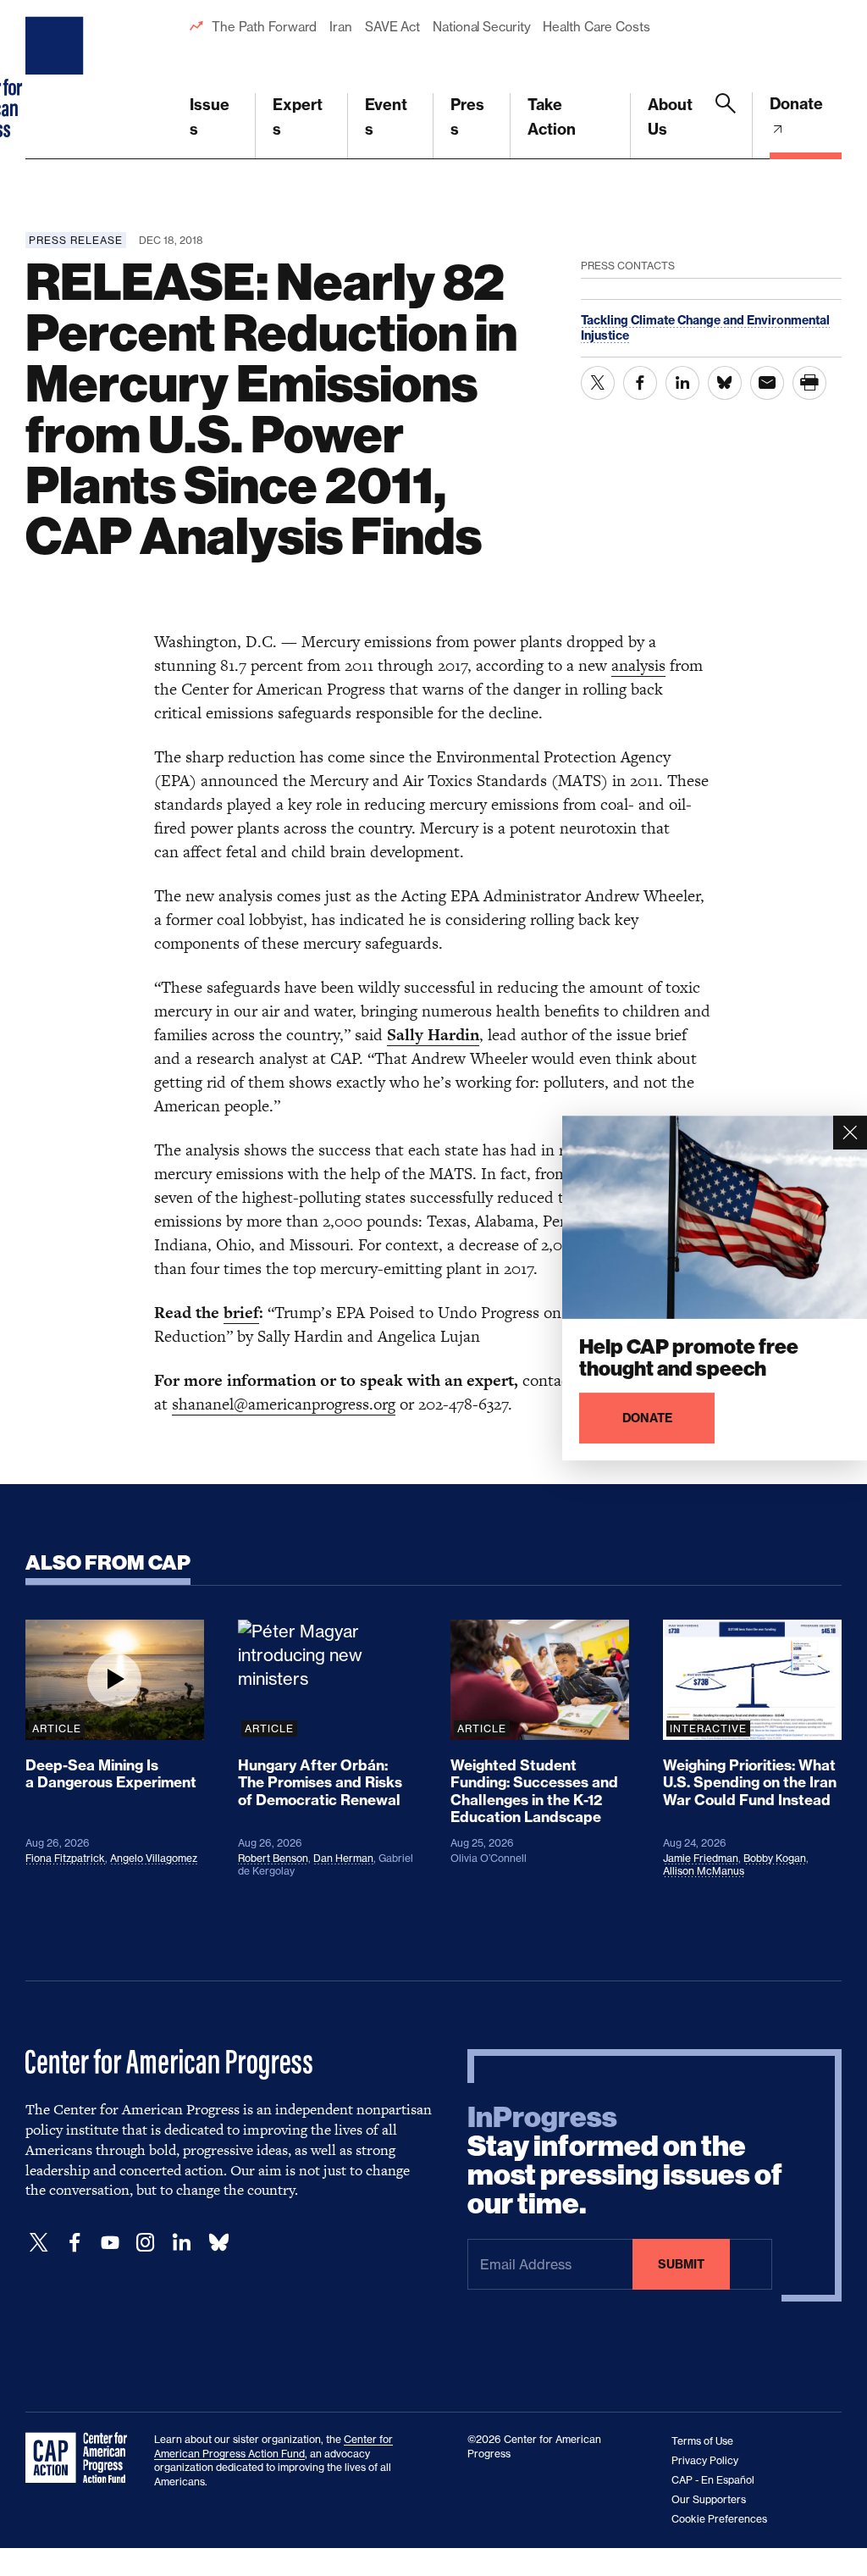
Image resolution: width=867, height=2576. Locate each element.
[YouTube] (110, 2243)
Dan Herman (343, 1858)
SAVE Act (392, 27)
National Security (481, 27)
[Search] (726, 126)
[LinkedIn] (181, 2243)
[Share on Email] (767, 383)
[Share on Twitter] (598, 383)
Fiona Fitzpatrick (65, 1858)
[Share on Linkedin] (682, 383)
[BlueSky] (218, 2243)
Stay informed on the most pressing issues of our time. (625, 2161)
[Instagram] (146, 2243)
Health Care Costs (596, 27)
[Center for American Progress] (57, 80)
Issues (210, 117)
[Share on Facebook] (640, 383)
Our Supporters (709, 2499)
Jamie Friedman (701, 1858)
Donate (796, 104)
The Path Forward (264, 27)
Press (467, 117)
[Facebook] (75, 2243)
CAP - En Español (713, 2480)
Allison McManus (704, 1871)
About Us (670, 117)
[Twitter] (39, 2243)
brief (241, 1313)
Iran (341, 27)
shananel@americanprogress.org (284, 1404)
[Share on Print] (809, 383)
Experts (298, 117)
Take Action (552, 117)
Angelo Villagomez (154, 1858)
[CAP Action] (81, 2458)
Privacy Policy (705, 2460)
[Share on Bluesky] (725, 383)
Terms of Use (702, 2441)
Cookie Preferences (719, 2519)
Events (386, 117)
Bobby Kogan (775, 1858)
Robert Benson (273, 1858)
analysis (638, 665)
